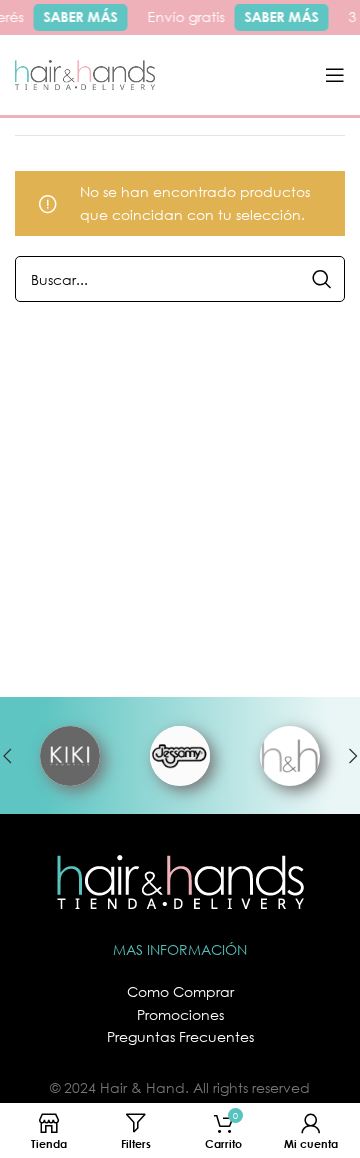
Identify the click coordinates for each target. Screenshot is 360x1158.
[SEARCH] (322, 279)
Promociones (180, 1014)
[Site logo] (85, 73)
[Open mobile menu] (335, 75)
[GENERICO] (290, 756)
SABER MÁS (78, 16)
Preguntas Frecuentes (180, 1036)
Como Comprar (180, 991)
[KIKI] (70, 756)
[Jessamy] (180, 756)
